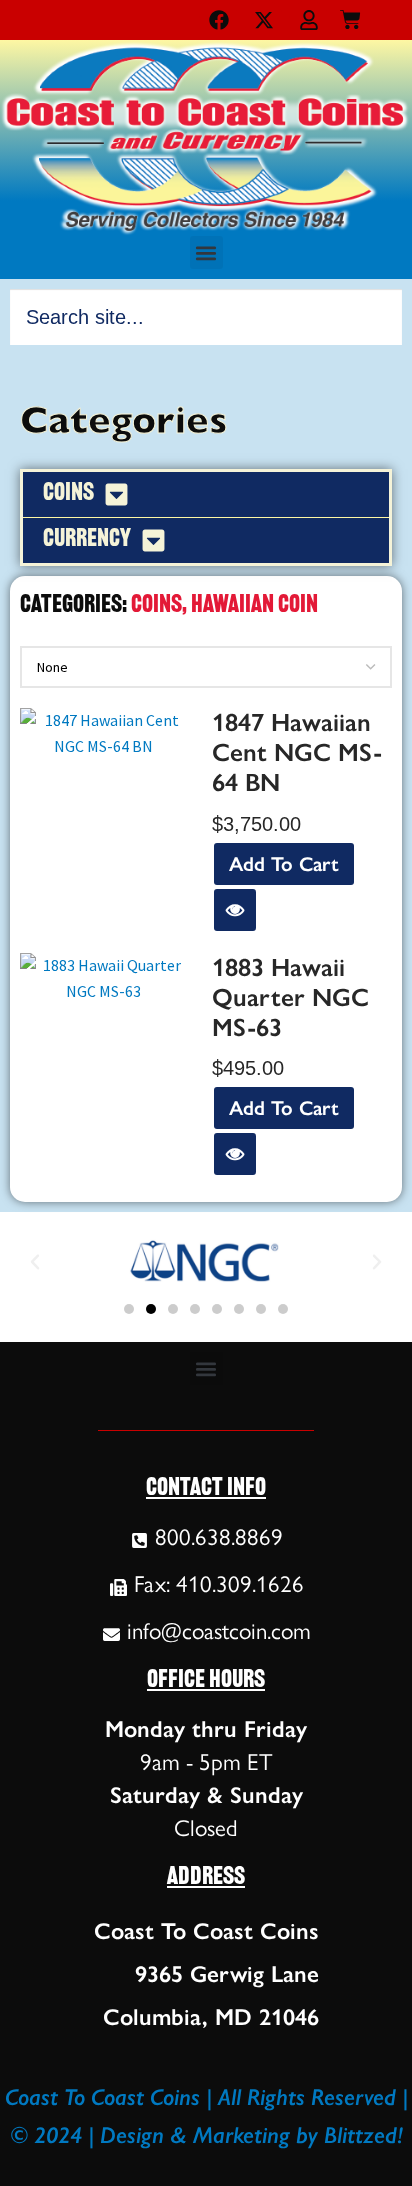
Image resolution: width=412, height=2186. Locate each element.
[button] (206, 252)
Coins (156, 605)
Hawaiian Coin (254, 605)
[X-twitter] (264, 20)
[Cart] (350, 15)
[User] (309, 20)
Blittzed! (363, 2135)
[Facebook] (219, 20)
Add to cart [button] (284, 864)
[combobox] (206, 317)
